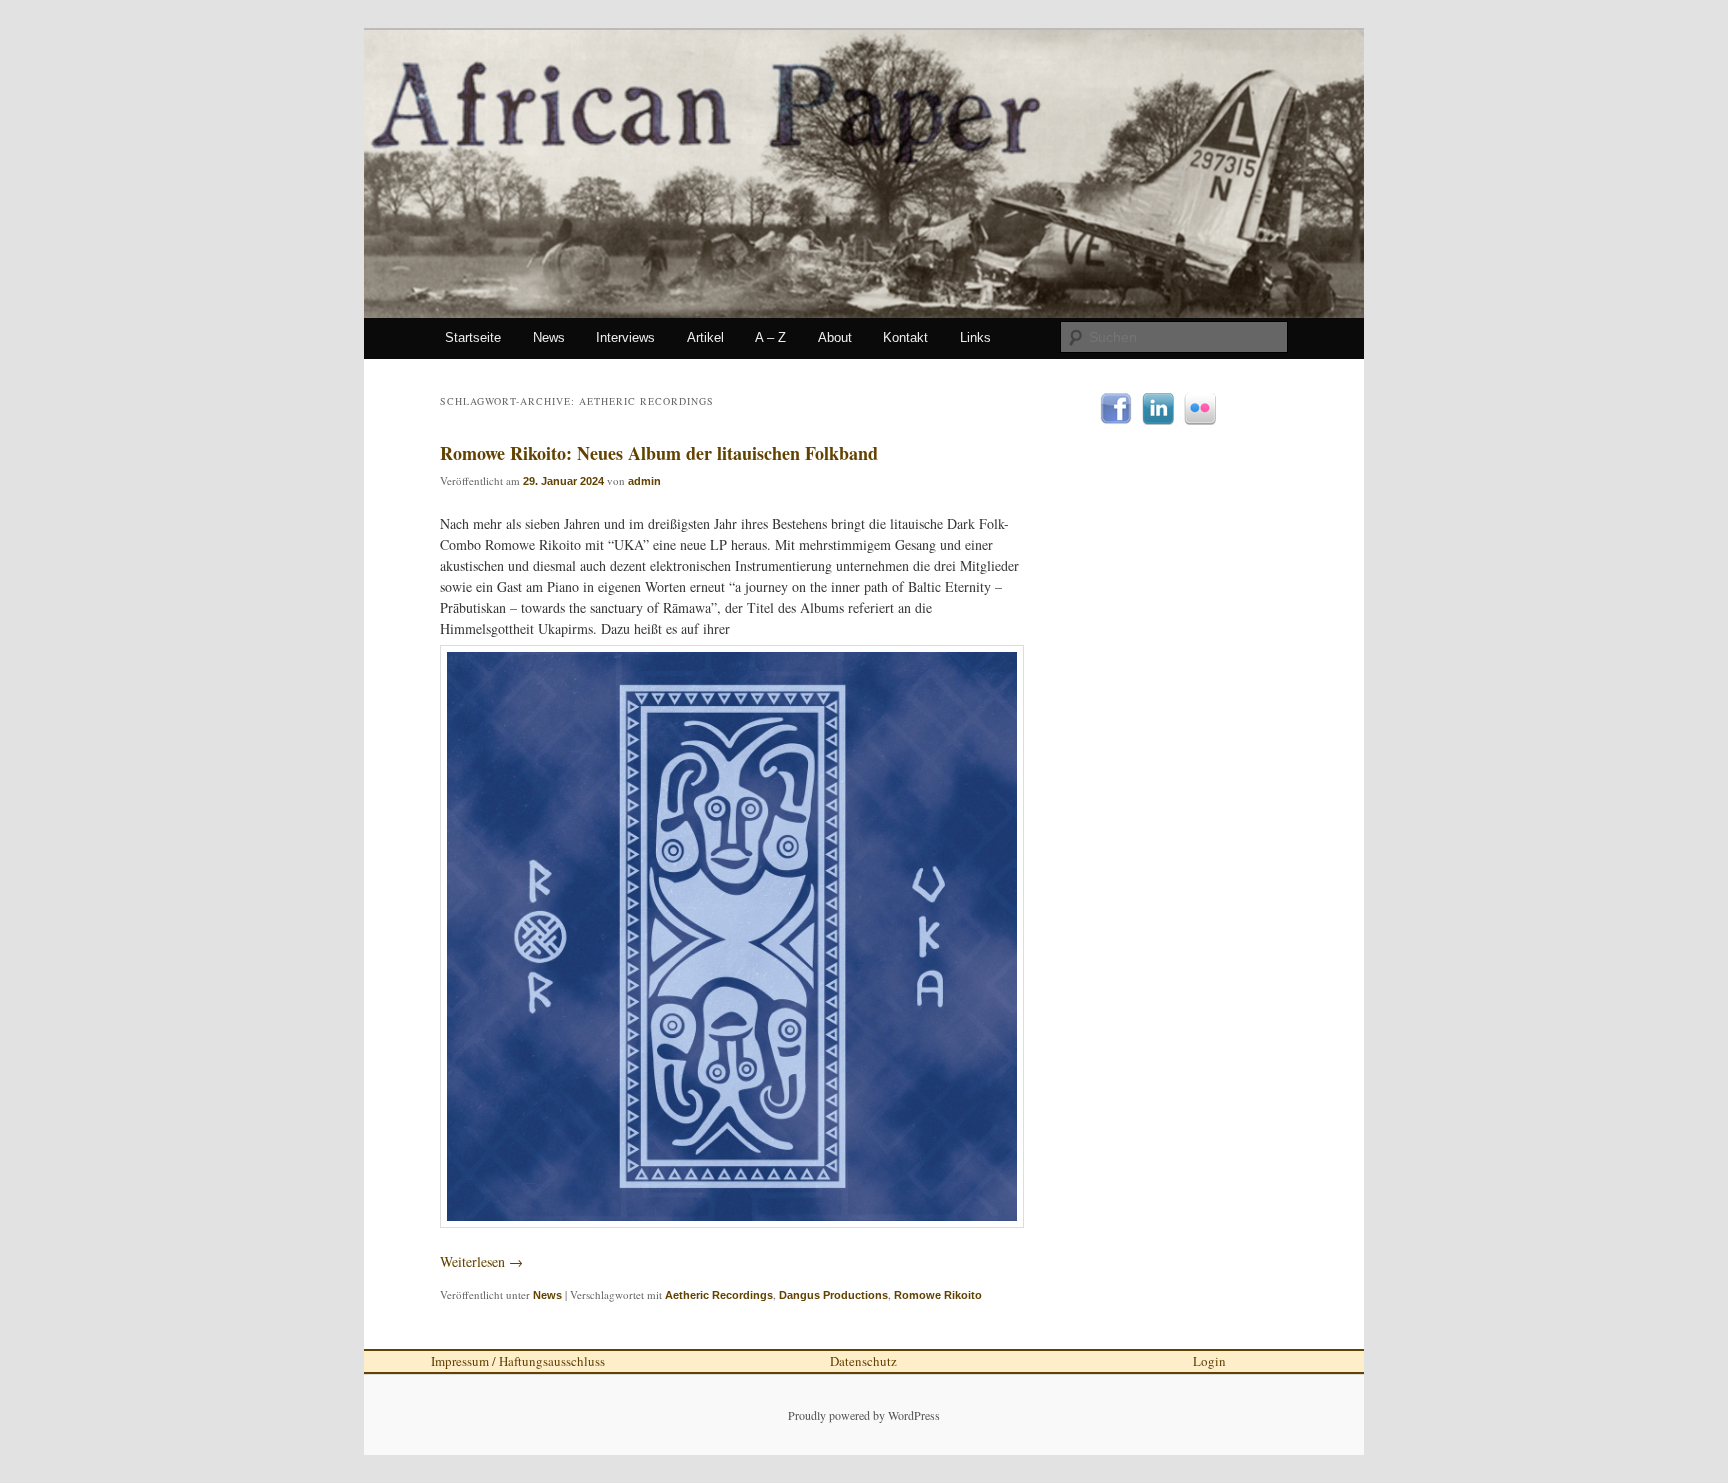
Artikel (705, 337)
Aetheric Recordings (719, 1295)
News (549, 337)
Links (975, 337)
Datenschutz (863, 1361)
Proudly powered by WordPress (864, 1415)
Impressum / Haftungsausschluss (518, 1361)
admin (644, 481)
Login (1209, 1361)
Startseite (473, 337)
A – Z (770, 337)
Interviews (625, 337)
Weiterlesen (481, 1261)
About (835, 337)
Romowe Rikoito (938, 1295)
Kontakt (905, 337)
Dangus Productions (833, 1295)
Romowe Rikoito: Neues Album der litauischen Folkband (659, 453)
